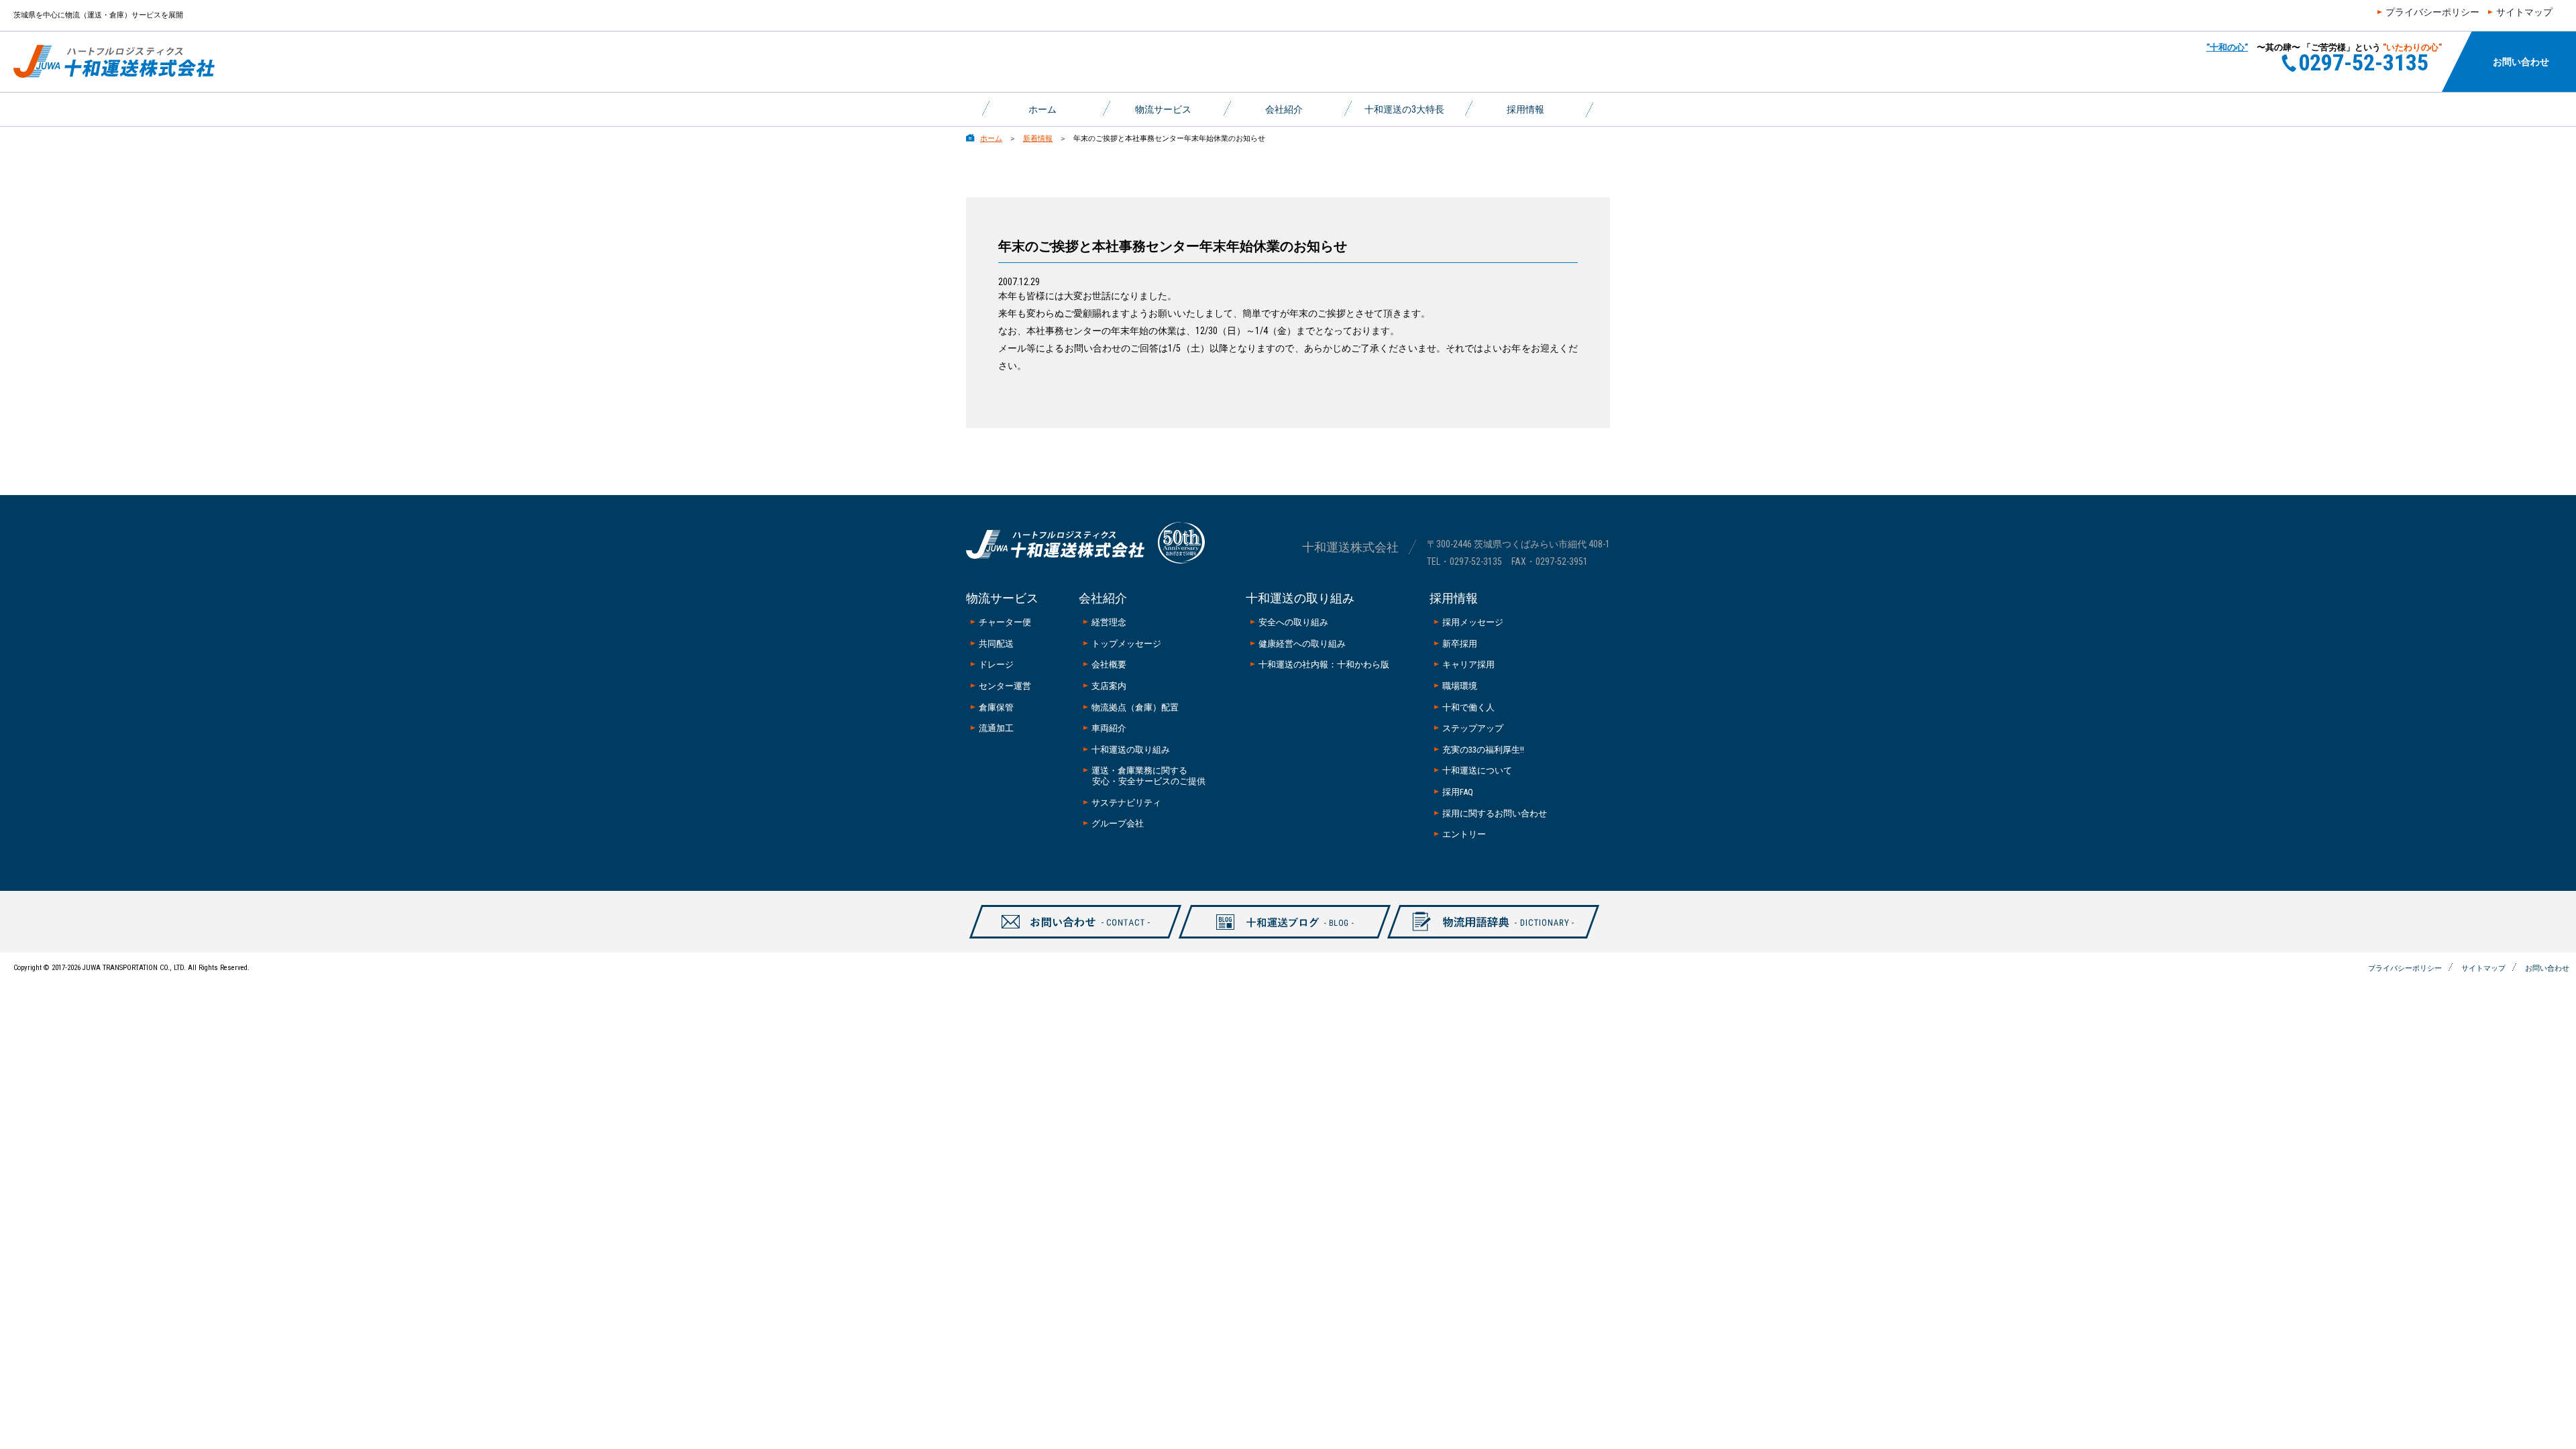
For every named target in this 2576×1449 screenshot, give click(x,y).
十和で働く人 (1468, 707)
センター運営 (1005, 686)
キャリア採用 (1468, 664)
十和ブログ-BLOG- (1277, 938)
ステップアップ (1473, 728)
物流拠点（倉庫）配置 (1135, 707)
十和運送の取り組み (1131, 750)
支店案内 (1109, 686)
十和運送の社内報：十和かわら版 (1324, 664)
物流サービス (1163, 109)
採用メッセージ (1473, 622)
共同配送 (996, 644)
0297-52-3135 (1476, 561)
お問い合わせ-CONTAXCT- (1068, 938)
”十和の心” (2227, 47)
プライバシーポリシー (2432, 12)
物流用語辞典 (1486, 938)
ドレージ (996, 664)
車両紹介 (1109, 728)
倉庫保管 (996, 707)
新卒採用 (1460, 644)
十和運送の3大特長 (1404, 109)
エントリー (1464, 834)
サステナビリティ (1126, 803)
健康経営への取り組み (1302, 644)
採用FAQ (1458, 792)
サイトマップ (2524, 12)
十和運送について (1477, 770)
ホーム (1042, 109)
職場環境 (1460, 686)
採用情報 (1525, 109)
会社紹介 (1284, 109)
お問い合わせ (2521, 62)
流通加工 (996, 728)
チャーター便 (1005, 622)
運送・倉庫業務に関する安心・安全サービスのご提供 (1148, 776)
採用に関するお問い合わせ (1495, 813)
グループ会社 (1118, 823)
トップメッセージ (1126, 644)
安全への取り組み (1293, 622)
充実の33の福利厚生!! (1483, 750)
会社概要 (1109, 664)
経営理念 (1109, 622)
